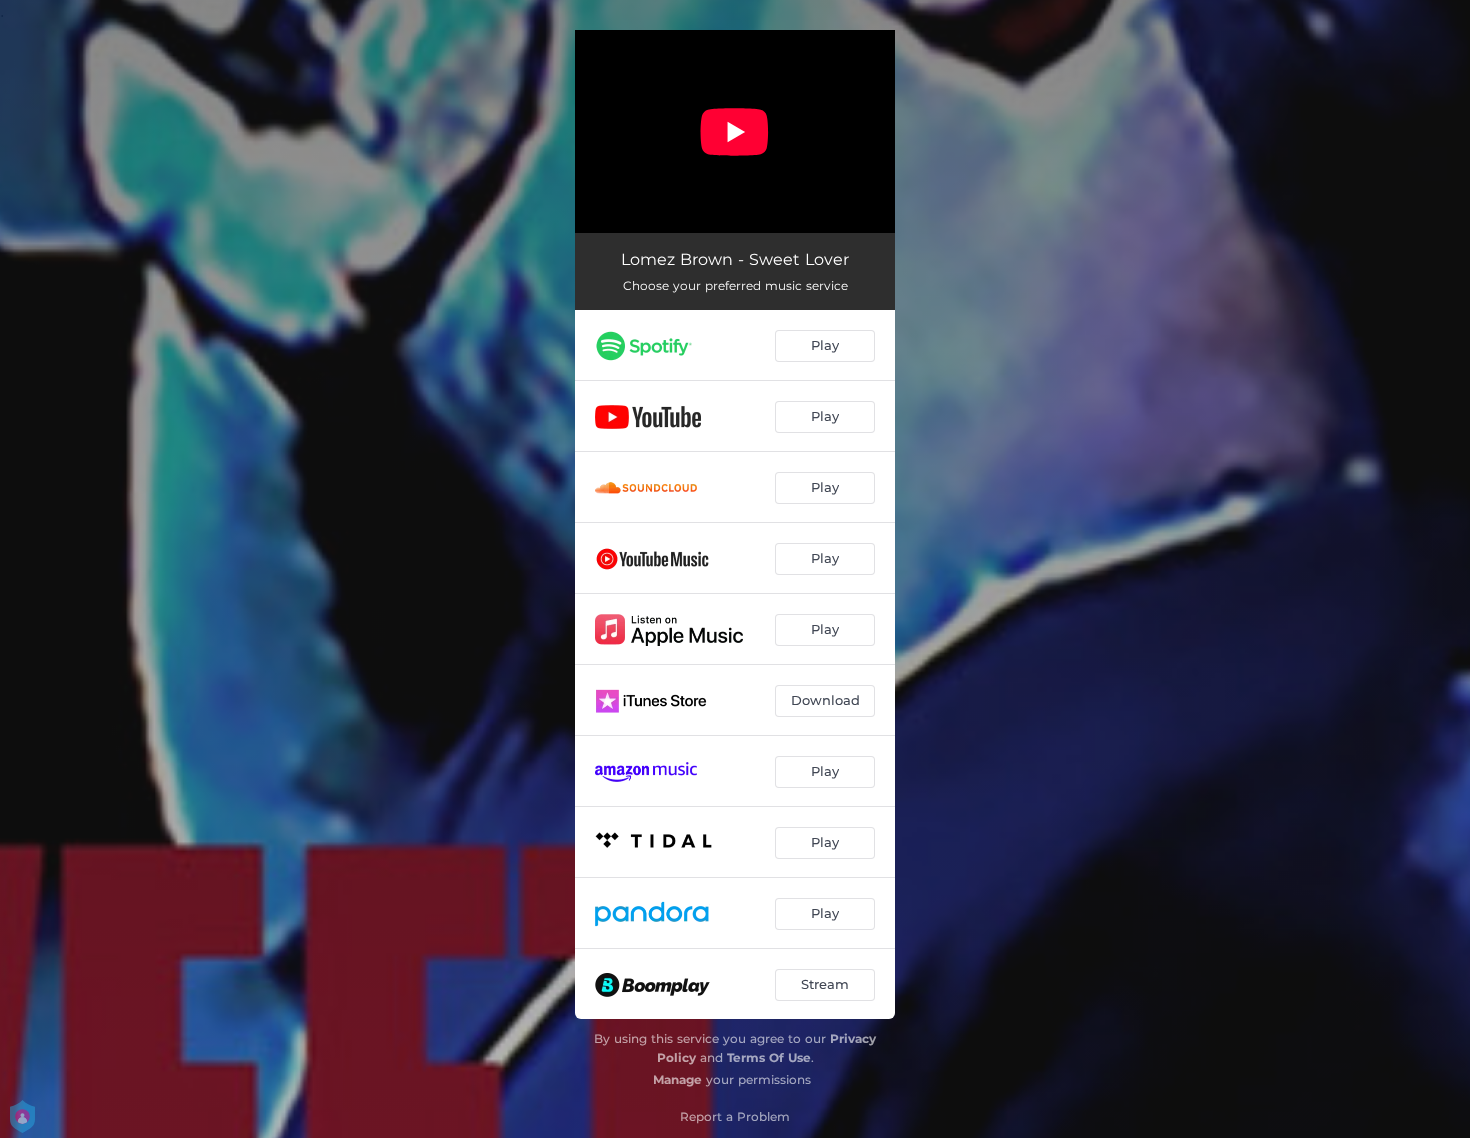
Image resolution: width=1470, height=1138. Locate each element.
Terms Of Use (769, 1057)
